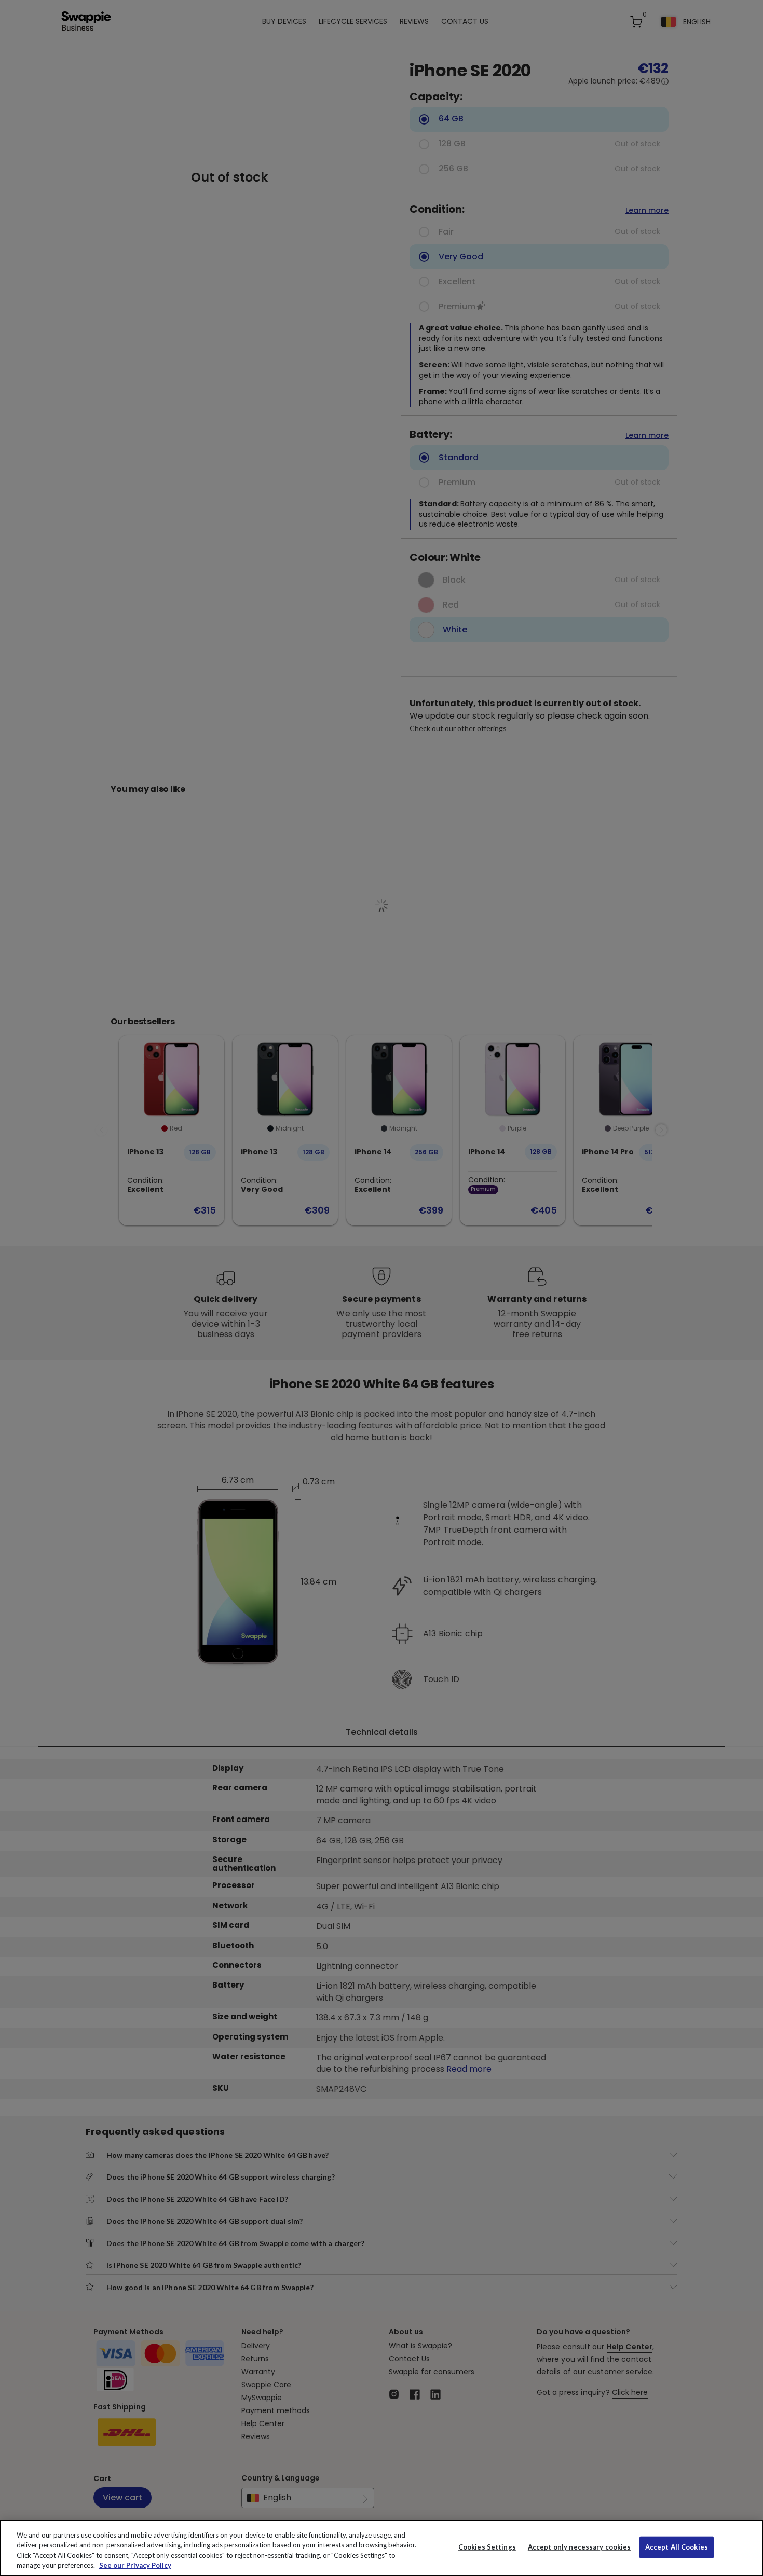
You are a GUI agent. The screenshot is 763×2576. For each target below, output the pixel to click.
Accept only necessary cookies (580, 2547)
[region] (382, 2548)
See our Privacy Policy (135, 2565)
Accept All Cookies (677, 2547)
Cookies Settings (487, 2547)
